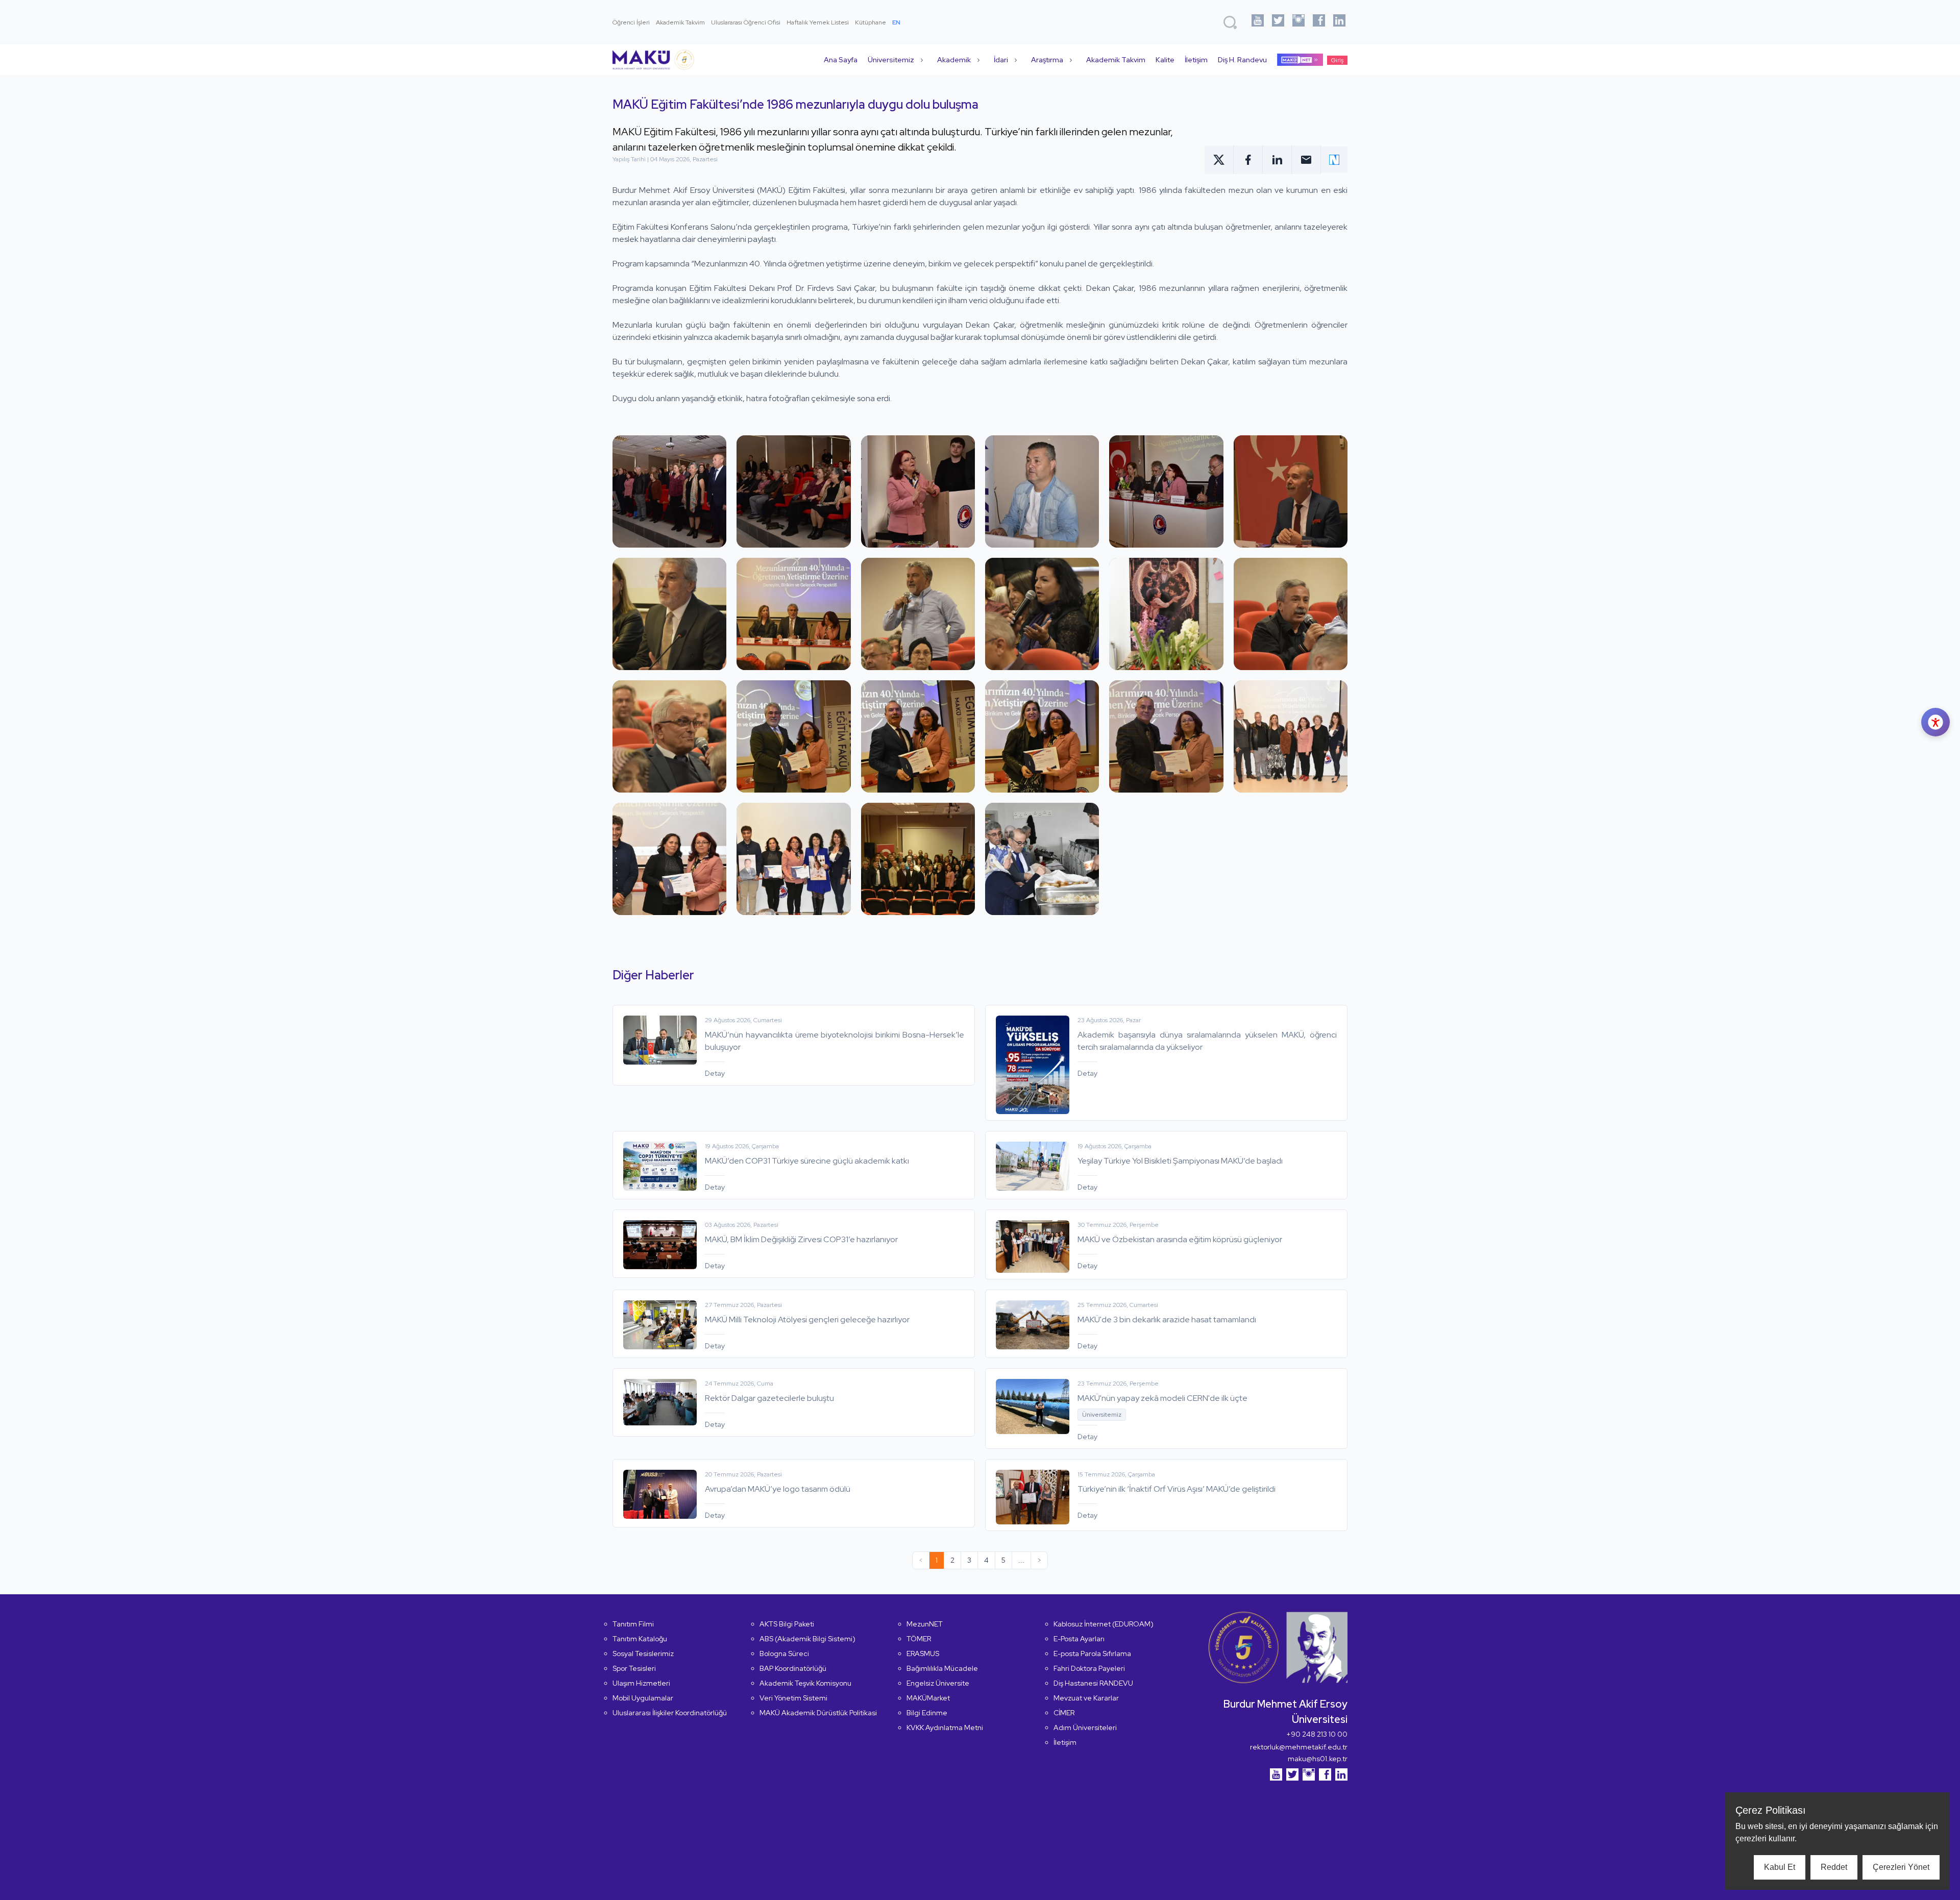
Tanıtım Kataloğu (640, 1639)
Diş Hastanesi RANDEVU (1093, 1683)
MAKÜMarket (928, 1698)
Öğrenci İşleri (631, 22)
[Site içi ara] (1230, 22)
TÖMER (919, 1639)
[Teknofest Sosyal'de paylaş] (1334, 160)
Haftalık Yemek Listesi (818, 22)
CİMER (1064, 1713)
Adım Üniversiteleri (1085, 1728)
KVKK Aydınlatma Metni (945, 1728)
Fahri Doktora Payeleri (1089, 1668)
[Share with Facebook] (1248, 160)
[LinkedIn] (1339, 22)
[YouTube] (1258, 22)
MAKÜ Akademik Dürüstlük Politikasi (818, 1713)
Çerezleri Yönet (1901, 1867)
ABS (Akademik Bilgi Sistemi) (807, 1639)
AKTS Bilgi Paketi (787, 1624)
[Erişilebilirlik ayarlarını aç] (1935, 722)
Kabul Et (1780, 1867)
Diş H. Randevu (1242, 60)
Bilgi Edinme (927, 1713)
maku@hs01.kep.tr (1318, 1759)
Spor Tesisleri (634, 1668)
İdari (1001, 60)
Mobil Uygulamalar (643, 1698)
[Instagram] (1298, 22)
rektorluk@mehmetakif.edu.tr (1299, 1747)
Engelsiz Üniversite (938, 1683)
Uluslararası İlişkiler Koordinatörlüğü (670, 1713)
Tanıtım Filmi (633, 1624)
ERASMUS (923, 1654)
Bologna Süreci (784, 1654)
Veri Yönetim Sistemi (793, 1698)
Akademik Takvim (680, 22)
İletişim (1196, 60)
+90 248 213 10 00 (1317, 1734)
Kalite (1165, 60)
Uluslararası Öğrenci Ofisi (746, 22)
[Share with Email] (1306, 160)
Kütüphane (871, 22)
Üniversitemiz (891, 60)
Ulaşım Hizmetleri (641, 1683)
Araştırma (1047, 60)
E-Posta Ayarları (1079, 1639)
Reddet (1834, 1867)
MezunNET (925, 1624)
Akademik (954, 60)
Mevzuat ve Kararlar (1086, 1698)
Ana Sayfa (841, 60)
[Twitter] (1278, 22)
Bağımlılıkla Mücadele (942, 1668)
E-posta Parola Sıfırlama (1092, 1654)
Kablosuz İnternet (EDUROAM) (1104, 1624)
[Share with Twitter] (1219, 160)
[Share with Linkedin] (1277, 160)
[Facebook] (1319, 22)
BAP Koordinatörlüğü (793, 1668)
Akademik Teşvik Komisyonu (805, 1683)
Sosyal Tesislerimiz (643, 1654)
